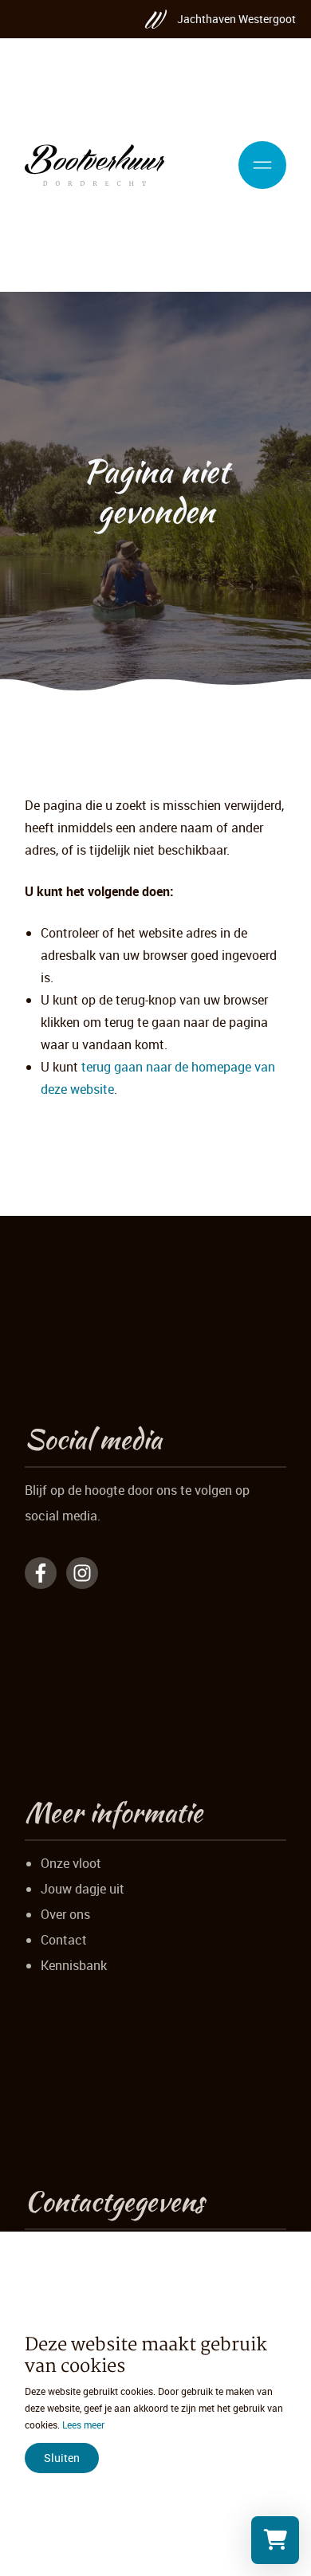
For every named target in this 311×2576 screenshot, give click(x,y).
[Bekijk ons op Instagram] (82, 1573)
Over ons (65, 1914)
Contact (64, 1940)
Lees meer (83, 2425)
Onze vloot (71, 1863)
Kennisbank (74, 1965)
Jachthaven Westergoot (236, 19)
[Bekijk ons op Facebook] (41, 1573)
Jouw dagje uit (83, 1889)
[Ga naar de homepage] (94, 165)
